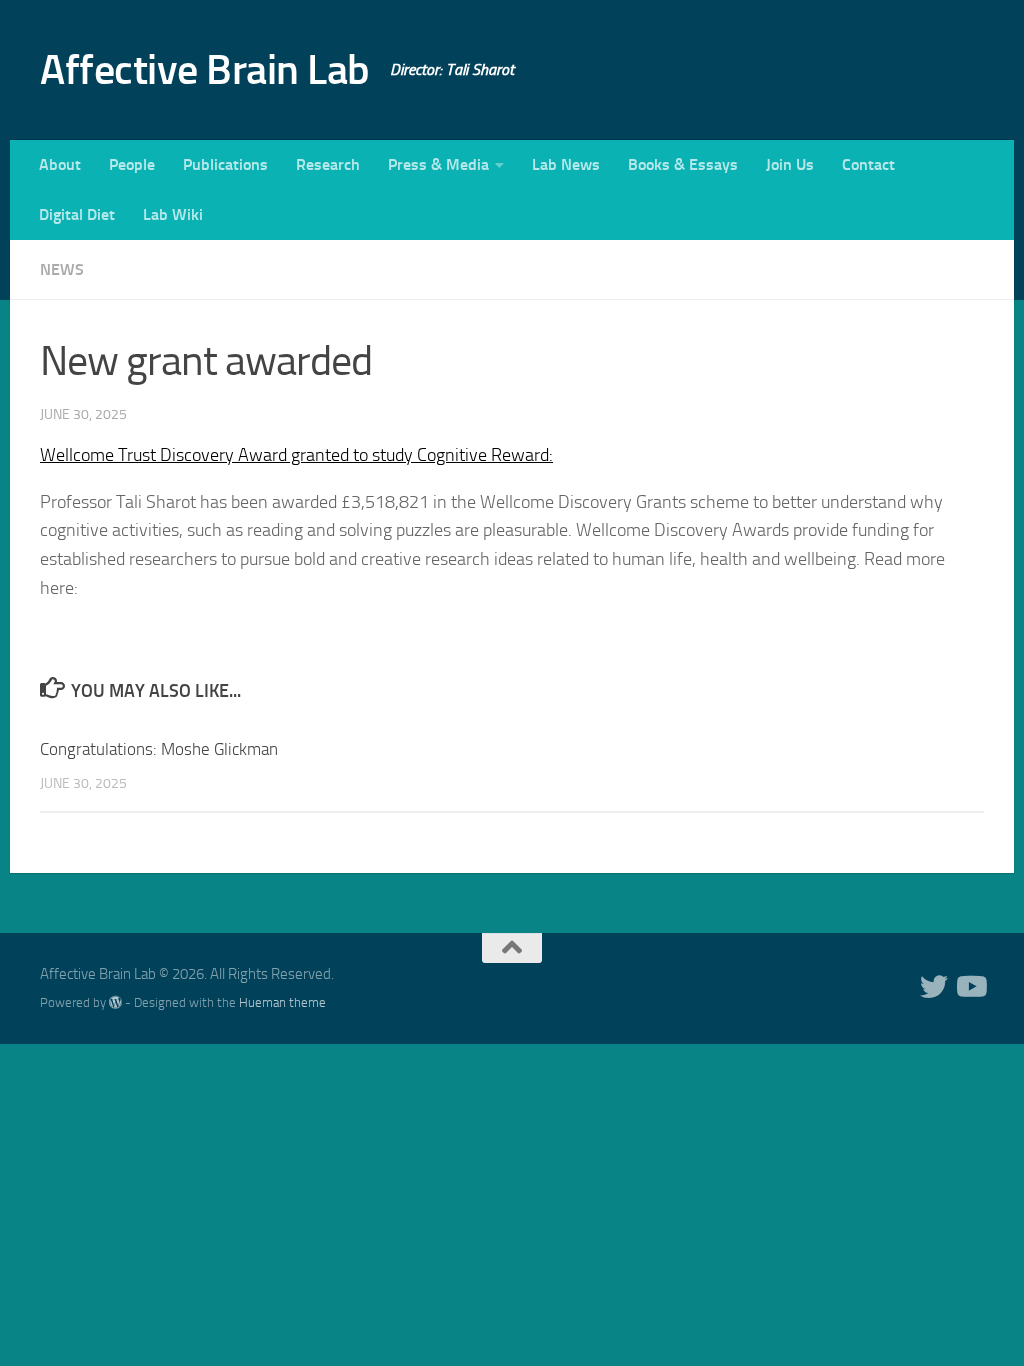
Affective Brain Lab (205, 70)
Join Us (790, 164)
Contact (868, 164)
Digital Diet (77, 214)
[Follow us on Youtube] (970, 987)
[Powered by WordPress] (115, 1002)
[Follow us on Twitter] (934, 987)
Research (328, 164)
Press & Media (438, 164)
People (132, 164)
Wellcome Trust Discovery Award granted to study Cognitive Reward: (296, 455)
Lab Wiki (173, 214)
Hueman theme (282, 1002)
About (60, 164)
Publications (225, 164)
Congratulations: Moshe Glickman (159, 749)
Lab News (566, 164)
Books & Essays (683, 164)
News (62, 269)
